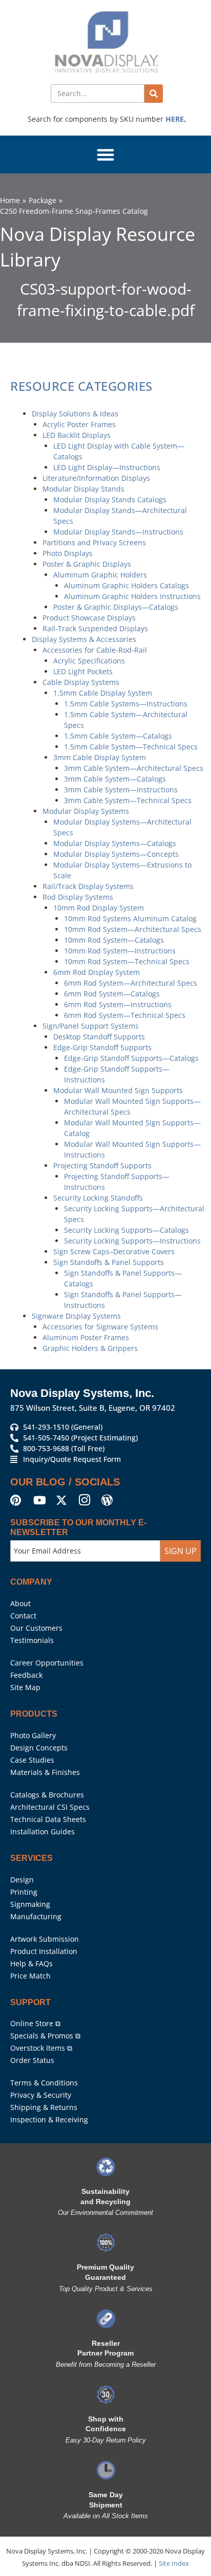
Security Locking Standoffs (98, 1198)
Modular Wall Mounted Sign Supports (118, 1090)
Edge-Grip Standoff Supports (102, 1047)
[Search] (154, 94)
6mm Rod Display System (97, 972)
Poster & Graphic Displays (87, 564)
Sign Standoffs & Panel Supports (109, 1262)
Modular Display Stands (83, 489)
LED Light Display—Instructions (107, 467)
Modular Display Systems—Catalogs (115, 843)
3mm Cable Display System (100, 757)
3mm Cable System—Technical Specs (128, 800)
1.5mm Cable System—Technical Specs (131, 747)
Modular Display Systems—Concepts (116, 854)
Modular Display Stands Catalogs (110, 499)
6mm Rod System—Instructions (118, 1004)
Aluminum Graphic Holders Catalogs (126, 585)
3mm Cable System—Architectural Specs (134, 768)
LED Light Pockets (83, 671)
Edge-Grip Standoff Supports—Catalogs (131, 1058)
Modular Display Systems (86, 811)
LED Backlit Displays (77, 435)
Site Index (174, 2553)
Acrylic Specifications (89, 661)
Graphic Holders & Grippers (90, 1348)
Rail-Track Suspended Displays (95, 628)
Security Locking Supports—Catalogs (126, 1230)
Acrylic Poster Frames (79, 424)
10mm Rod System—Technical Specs (127, 961)
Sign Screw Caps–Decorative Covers (114, 1251)
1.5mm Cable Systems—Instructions (126, 704)
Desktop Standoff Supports (99, 1037)
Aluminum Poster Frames (86, 1337)
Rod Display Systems (78, 897)
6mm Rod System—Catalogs (112, 994)
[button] (105, 154)
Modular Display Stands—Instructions (118, 532)
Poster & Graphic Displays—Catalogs (116, 607)
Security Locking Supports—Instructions (132, 1241)
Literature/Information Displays (96, 478)
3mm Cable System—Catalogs (115, 779)
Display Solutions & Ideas (75, 414)
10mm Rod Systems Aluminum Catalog (130, 918)
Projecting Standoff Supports (102, 1165)
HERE (175, 119)
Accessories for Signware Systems (100, 1327)
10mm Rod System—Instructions (120, 951)
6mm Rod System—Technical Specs (125, 1015)
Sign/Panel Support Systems (91, 1026)
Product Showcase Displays (89, 618)
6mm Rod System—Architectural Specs (131, 983)
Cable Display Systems (81, 682)
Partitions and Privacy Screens (94, 542)
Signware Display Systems (76, 1316)
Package (43, 200)
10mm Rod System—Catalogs (114, 940)
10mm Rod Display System (99, 908)
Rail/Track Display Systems (88, 886)
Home (10, 200)
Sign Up (181, 1541)
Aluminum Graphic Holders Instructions (132, 596)
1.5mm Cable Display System (103, 693)
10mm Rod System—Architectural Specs (133, 929)
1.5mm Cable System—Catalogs (118, 736)
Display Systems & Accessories (84, 639)
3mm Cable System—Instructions (121, 790)
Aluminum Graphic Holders (100, 575)
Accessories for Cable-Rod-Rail (95, 650)
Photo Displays (68, 553)
